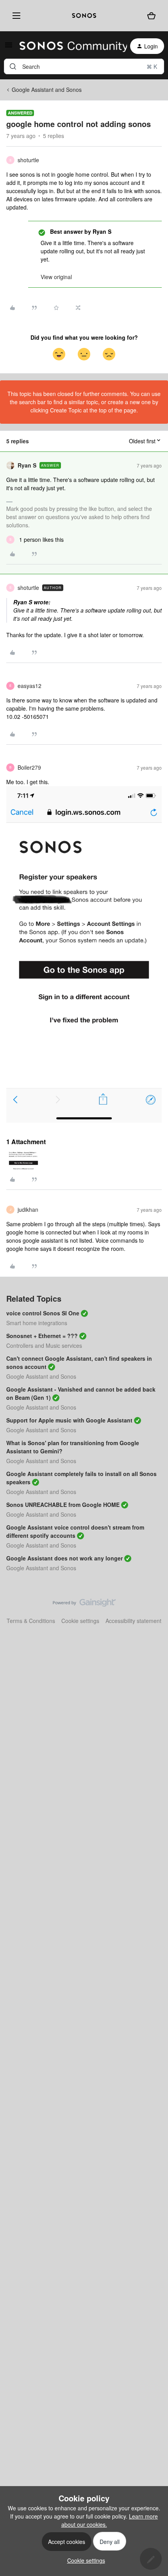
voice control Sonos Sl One (43, 1313)
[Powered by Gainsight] (84, 1605)
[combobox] (84, 66)
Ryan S (27, 465)
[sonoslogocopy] (84, 16)
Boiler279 (29, 767)
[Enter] (13, 66)
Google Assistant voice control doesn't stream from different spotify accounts (75, 1531)
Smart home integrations (37, 1323)
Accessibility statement (133, 1621)
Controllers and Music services (44, 1345)
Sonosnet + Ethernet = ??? (42, 1336)
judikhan (28, 1209)
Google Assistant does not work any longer (64, 1558)
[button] (9, 47)
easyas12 (29, 686)
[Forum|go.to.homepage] (69, 46)
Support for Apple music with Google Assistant (69, 1420)
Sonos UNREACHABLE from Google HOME (63, 1505)
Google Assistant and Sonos (47, 90)
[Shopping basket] (151, 16)
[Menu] (15, 16)
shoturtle (28, 160)
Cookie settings (80, 1621)
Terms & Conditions (31, 1621)
